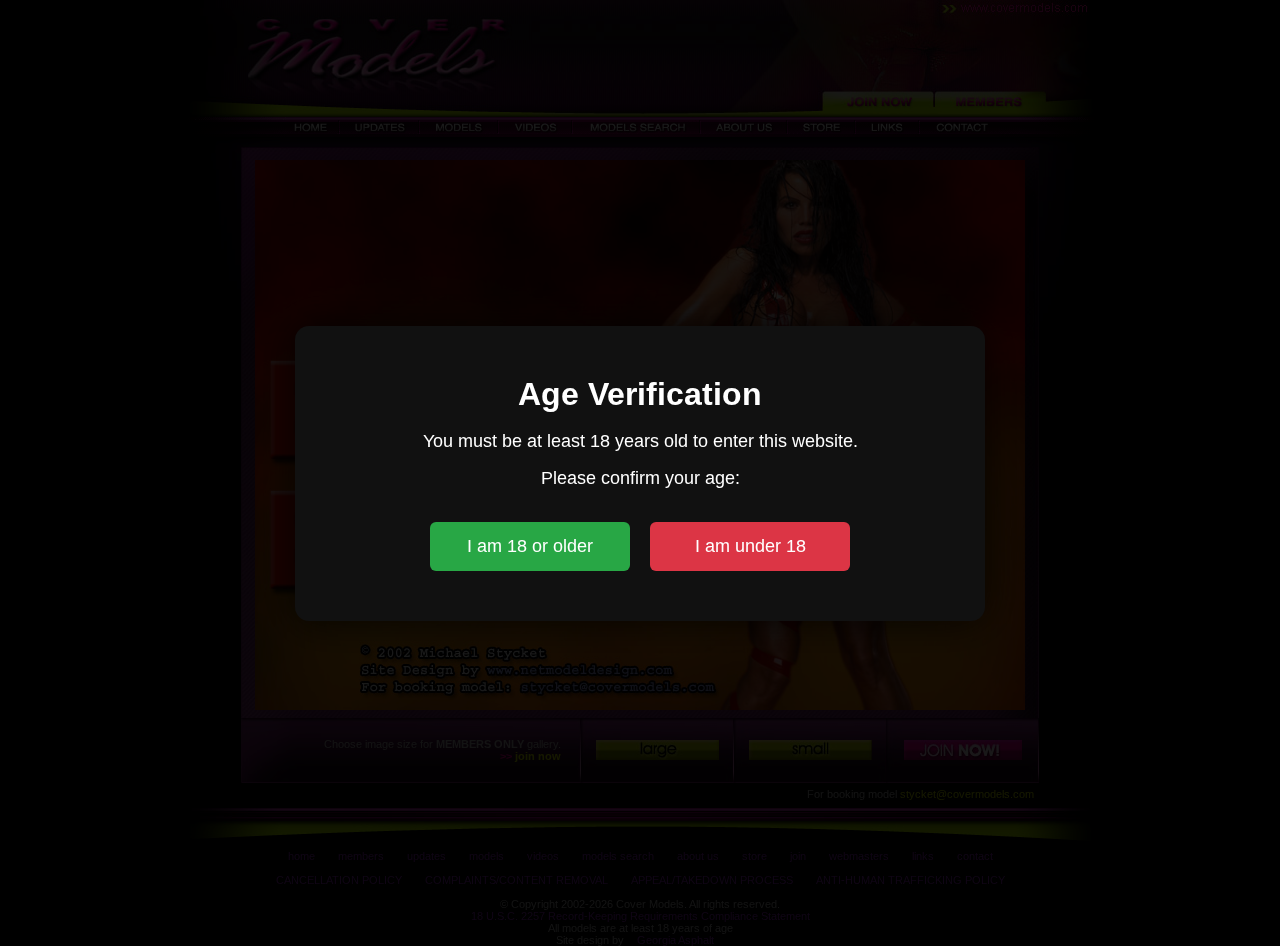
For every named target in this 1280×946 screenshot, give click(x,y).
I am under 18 (750, 546)
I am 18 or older (530, 546)
